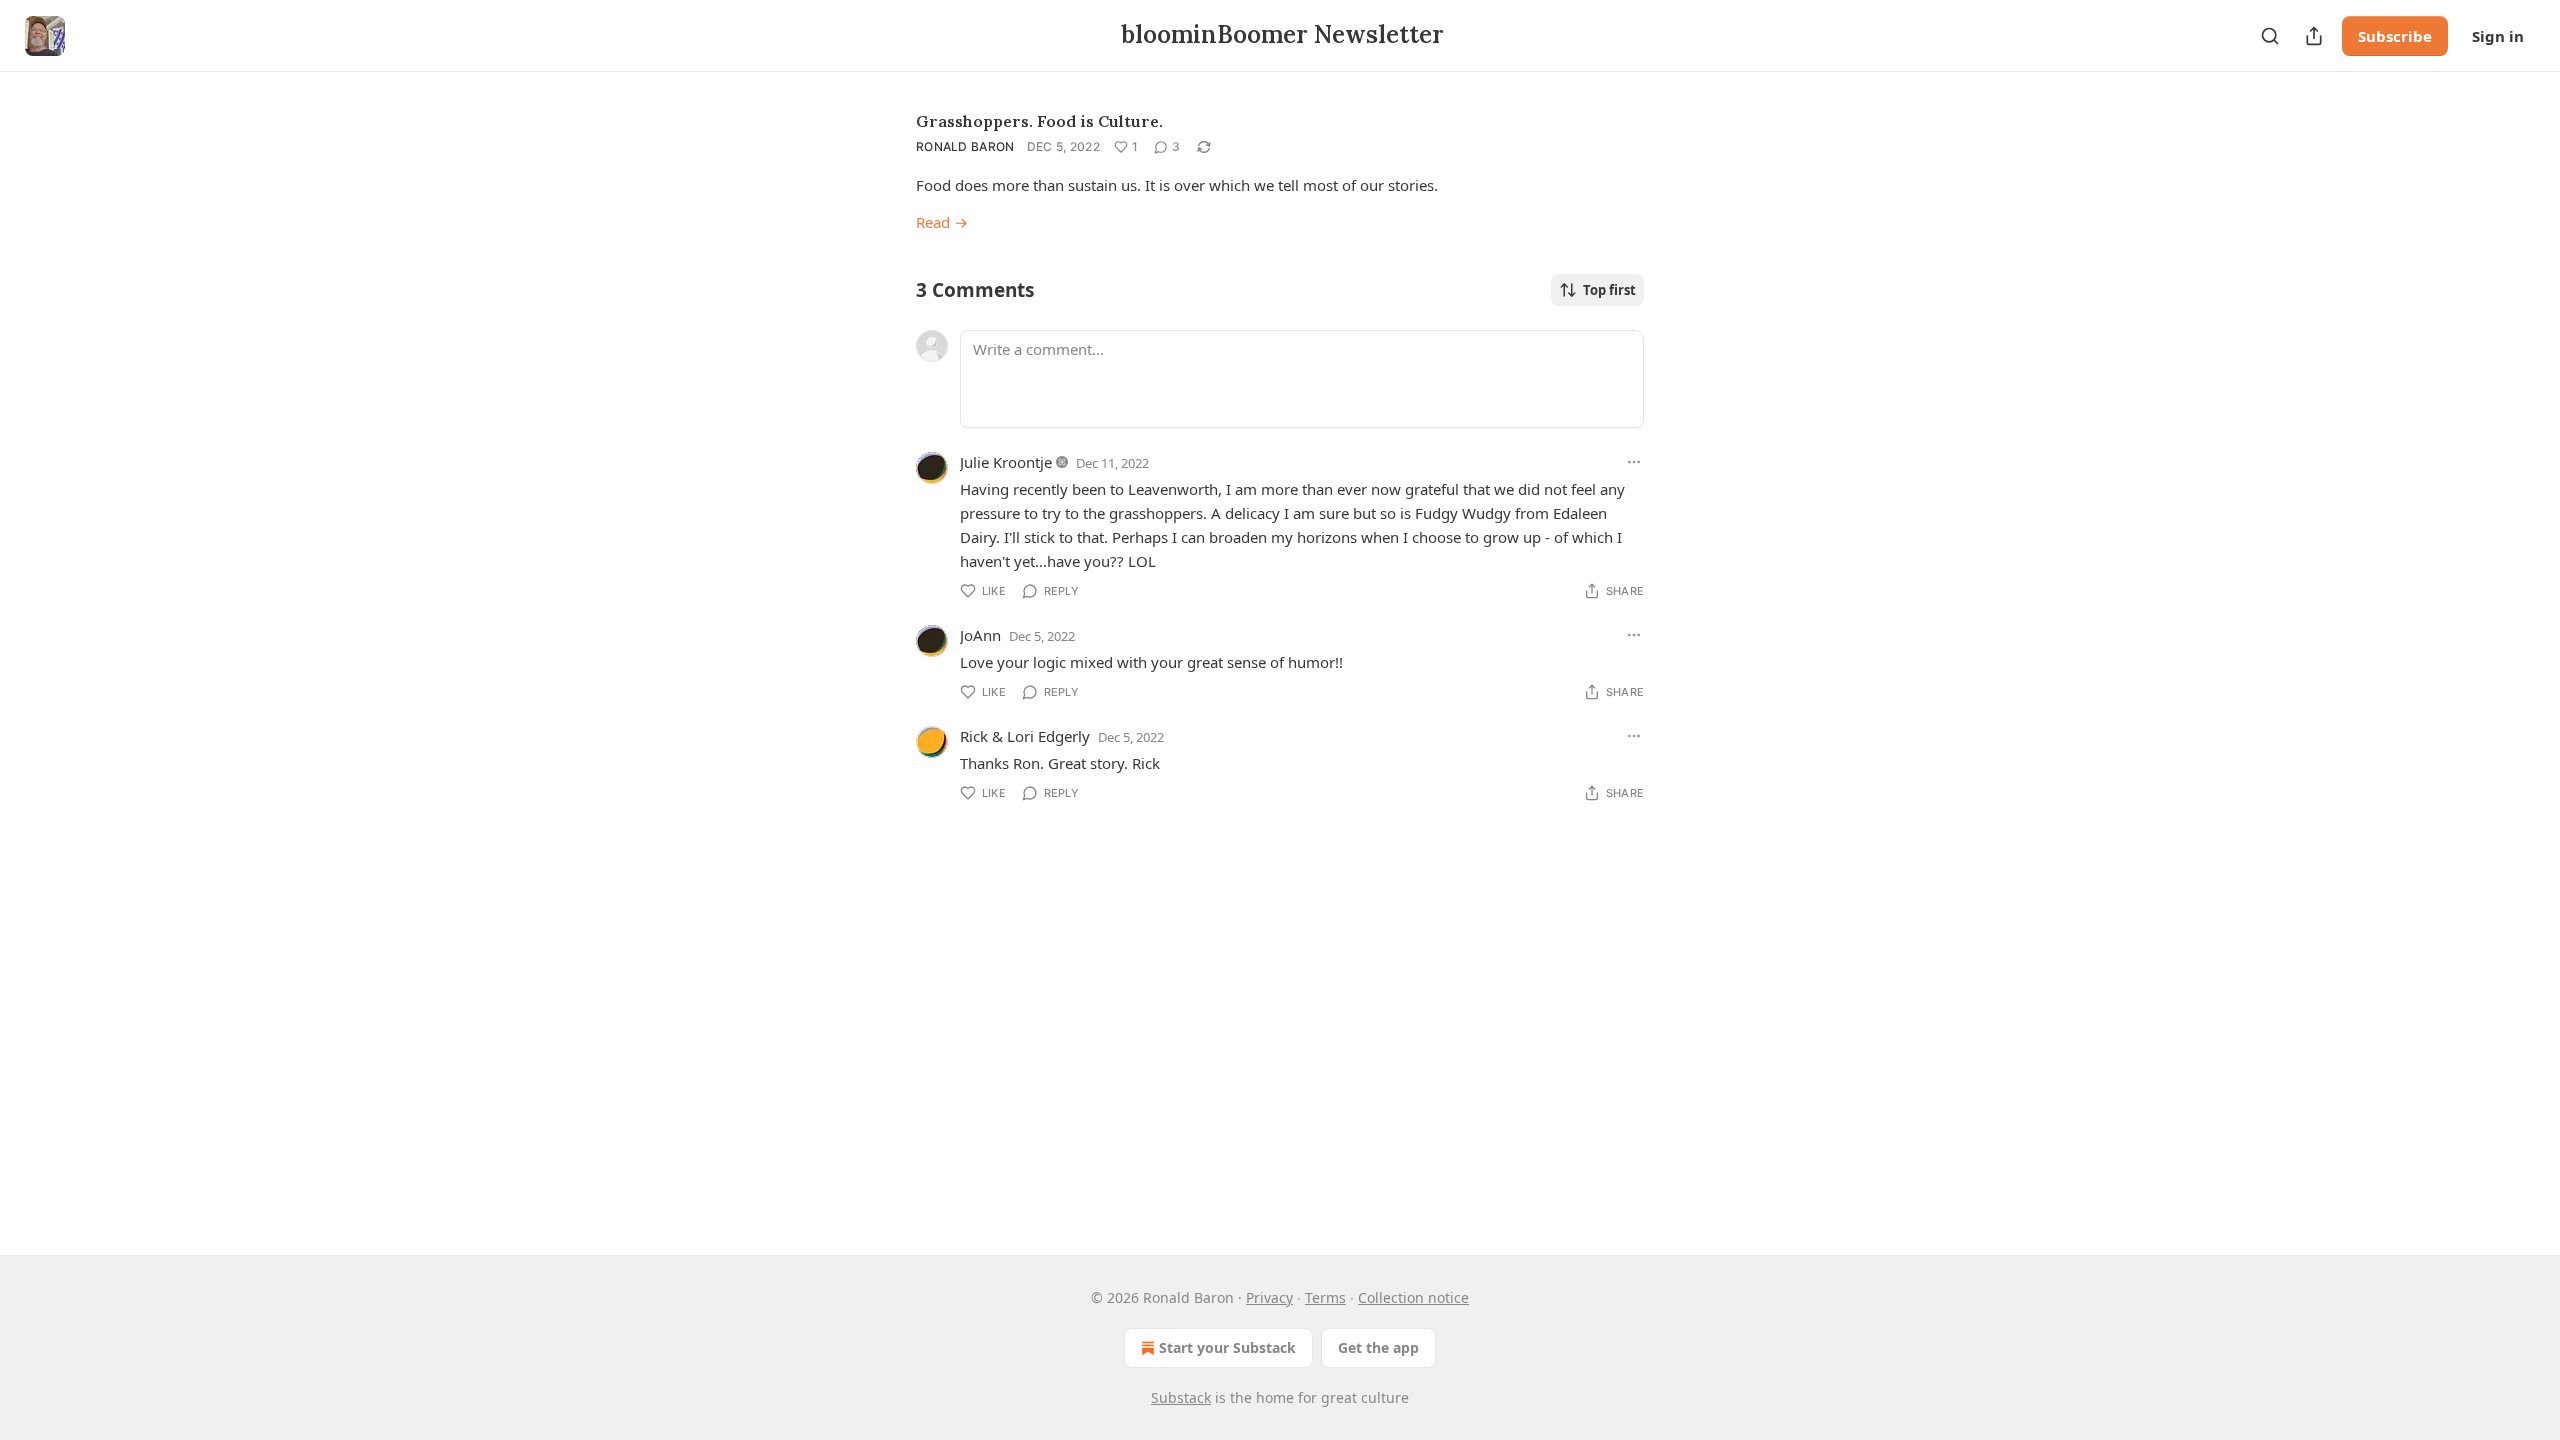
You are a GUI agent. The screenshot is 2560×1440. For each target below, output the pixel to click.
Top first (1609, 290)
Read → (942, 222)
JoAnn (980, 635)
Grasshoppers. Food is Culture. (1039, 121)
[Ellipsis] (1634, 462)
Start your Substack (1227, 1347)
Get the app (1378, 1347)
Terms (1325, 1297)
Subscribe (2395, 36)
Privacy (1269, 1297)
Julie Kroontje (1006, 462)
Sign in (2498, 36)
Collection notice (1413, 1297)
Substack (1181, 1397)
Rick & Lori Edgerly (1025, 736)
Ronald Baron (965, 146)
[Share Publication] (2314, 36)
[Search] (2270, 36)
